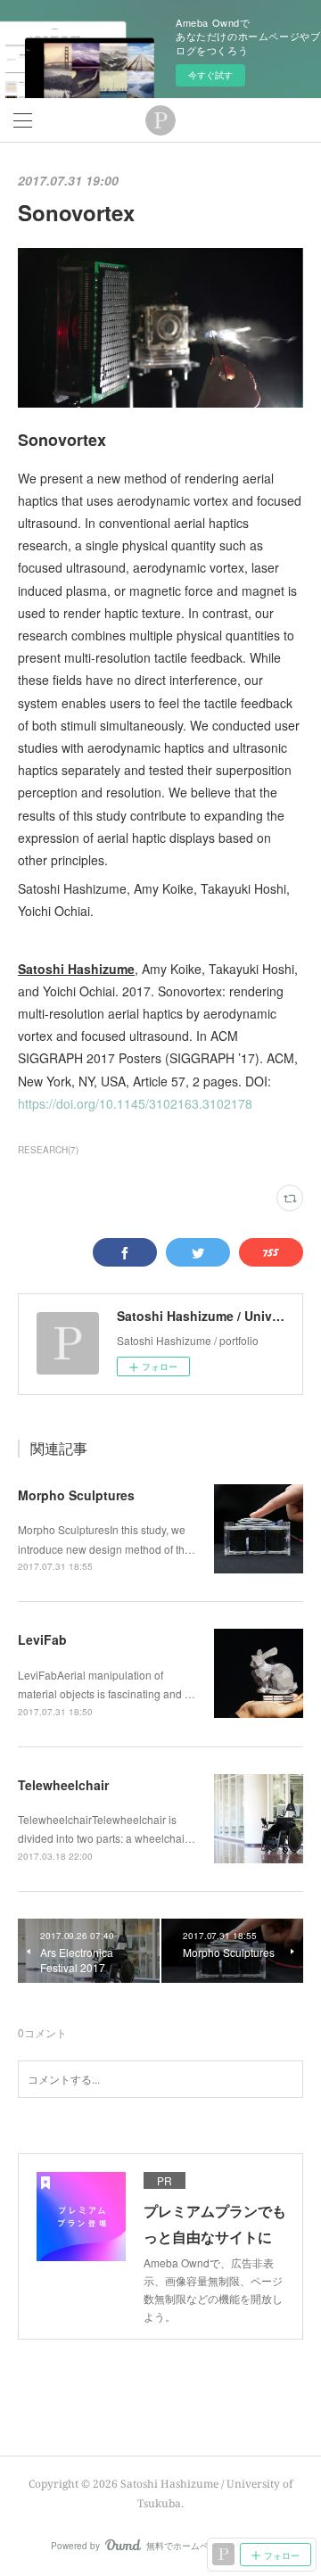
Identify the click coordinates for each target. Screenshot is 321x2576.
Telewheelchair (63, 1785)
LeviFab (42, 1639)
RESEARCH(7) (48, 1150)
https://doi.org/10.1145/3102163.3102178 (135, 1103)
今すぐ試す (210, 75)
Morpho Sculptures (76, 1495)
